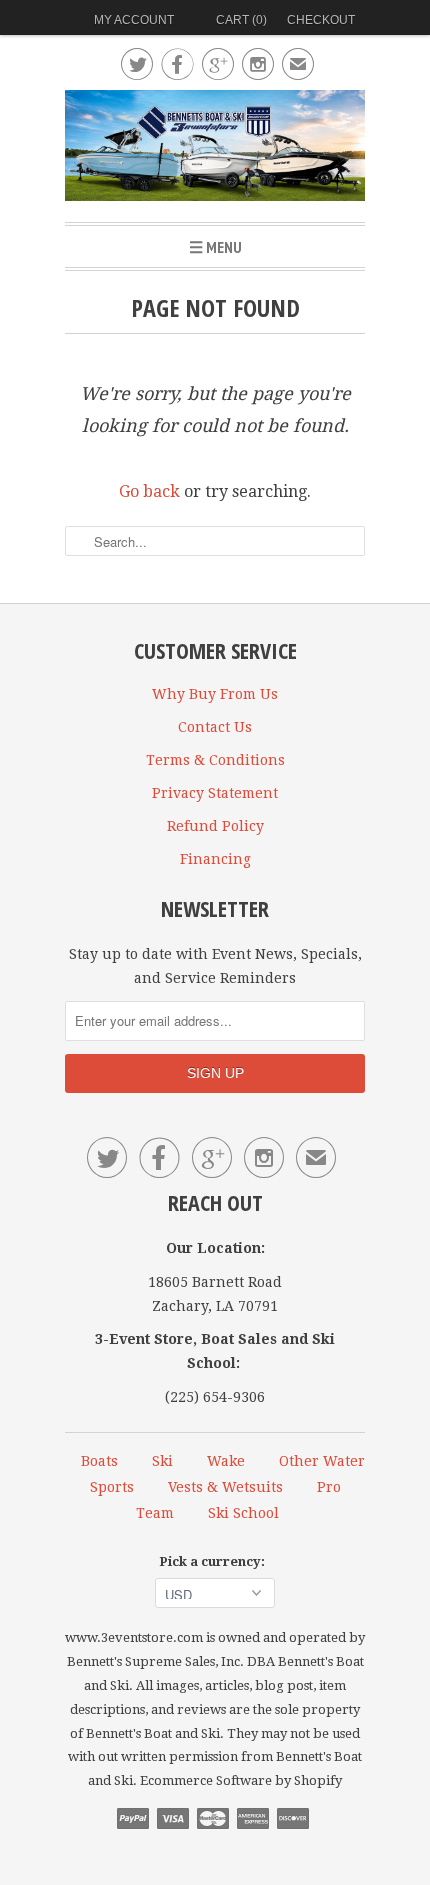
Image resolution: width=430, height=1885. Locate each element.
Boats (99, 1461)
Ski (162, 1461)
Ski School (243, 1513)
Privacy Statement (215, 793)
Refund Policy (215, 826)
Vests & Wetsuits (225, 1487)
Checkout (321, 20)
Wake (226, 1461)
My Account (134, 20)
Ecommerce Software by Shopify (241, 1780)
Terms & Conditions (215, 760)
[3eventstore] (215, 148)
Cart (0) (241, 20)
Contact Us (215, 727)
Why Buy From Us (215, 694)
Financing (215, 859)
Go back (149, 491)
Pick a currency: (215, 1561)
